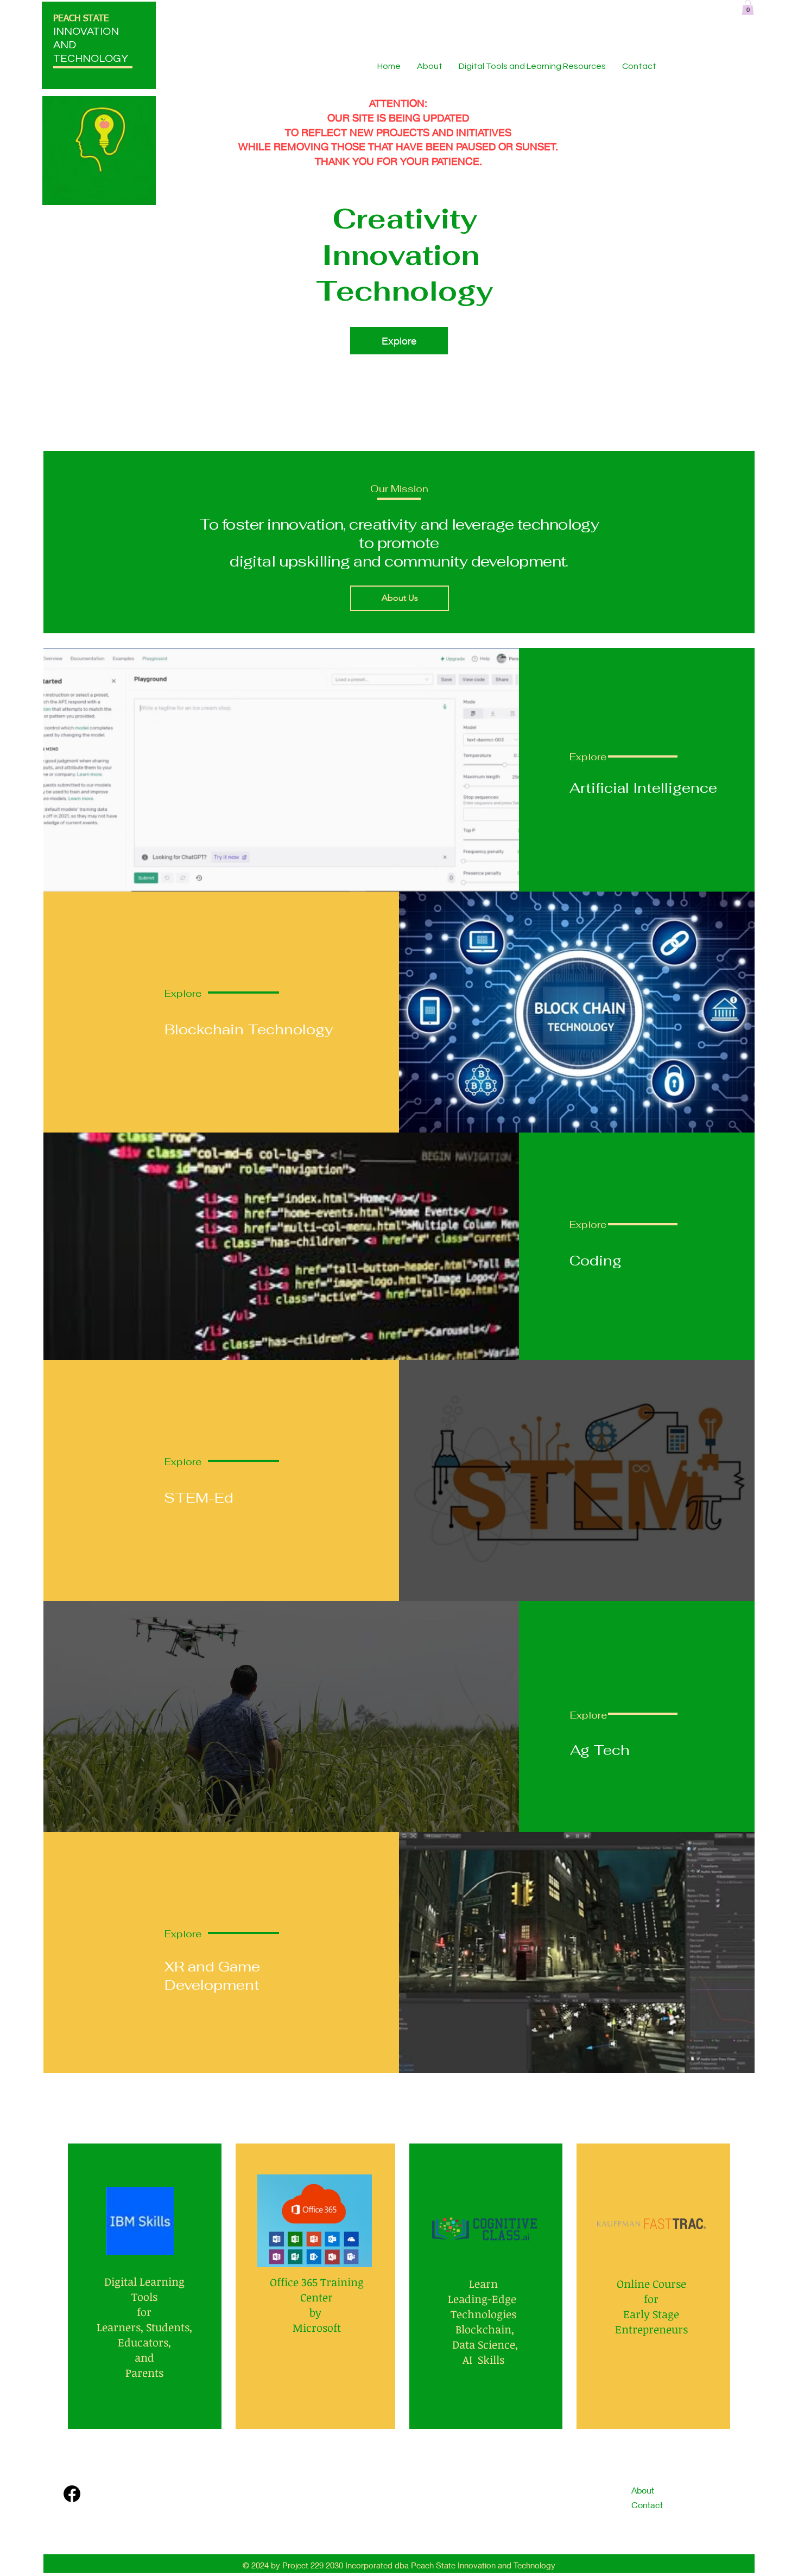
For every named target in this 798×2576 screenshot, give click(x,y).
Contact (647, 2505)
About (643, 2490)
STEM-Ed (199, 1498)
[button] (748, 7)
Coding (596, 1261)
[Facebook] (72, 2494)
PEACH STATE (81, 19)
